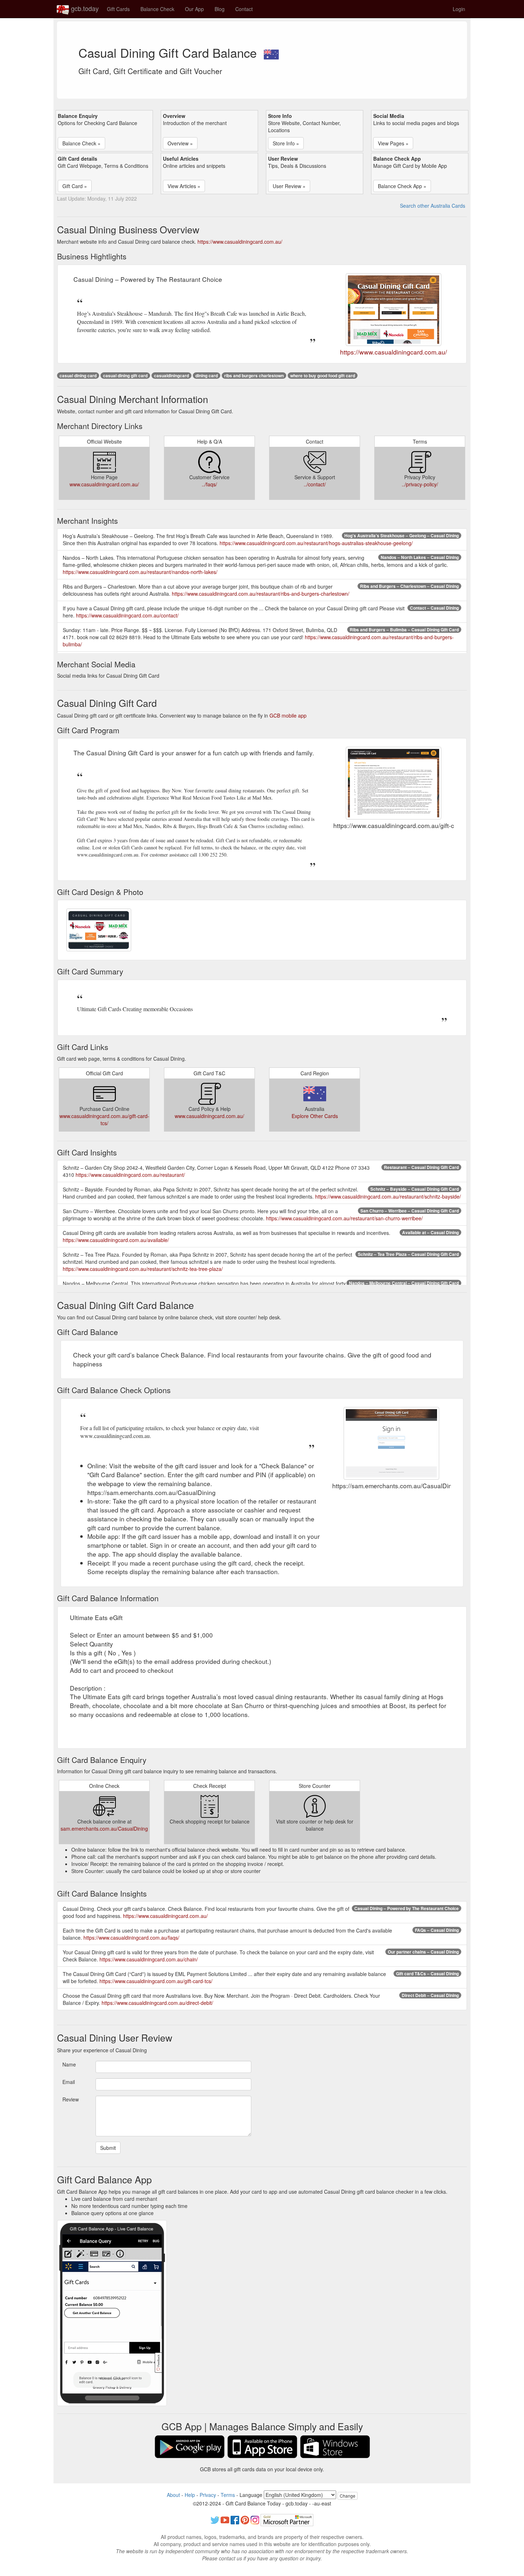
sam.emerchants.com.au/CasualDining (104, 1828)
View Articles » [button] (184, 186)
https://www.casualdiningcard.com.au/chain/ (149, 1959)
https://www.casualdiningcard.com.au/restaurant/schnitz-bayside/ (388, 1196)
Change (348, 2496)
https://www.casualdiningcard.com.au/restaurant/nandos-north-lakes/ (140, 572)
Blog (220, 9)
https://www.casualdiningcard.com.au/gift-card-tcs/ (156, 1981)
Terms (228, 2495)
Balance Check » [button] (81, 143)
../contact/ (315, 484)
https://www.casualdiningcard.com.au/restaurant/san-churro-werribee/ (344, 1218)
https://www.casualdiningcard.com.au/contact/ (127, 615)
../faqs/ (209, 484)
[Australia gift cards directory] (271, 52)
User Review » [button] (289, 186)
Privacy (208, 2495)
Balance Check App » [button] (402, 186)
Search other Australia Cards (433, 206)
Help (190, 2495)
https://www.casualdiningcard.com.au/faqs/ (131, 1938)
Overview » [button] (180, 143)
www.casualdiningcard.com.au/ (104, 484)
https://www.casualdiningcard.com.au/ (240, 242)
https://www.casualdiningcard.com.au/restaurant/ (130, 1175)
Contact (244, 9)
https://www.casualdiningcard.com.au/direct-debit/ (157, 2003)
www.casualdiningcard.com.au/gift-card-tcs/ (104, 1119)
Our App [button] (194, 9)
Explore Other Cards (315, 1116)
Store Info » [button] (286, 143)
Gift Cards (118, 9)
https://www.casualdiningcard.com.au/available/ (116, 1240)
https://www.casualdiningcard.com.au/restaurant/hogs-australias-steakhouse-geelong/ (316, 543)
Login (459, 9)
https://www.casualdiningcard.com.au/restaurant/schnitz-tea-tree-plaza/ (143, 1269)
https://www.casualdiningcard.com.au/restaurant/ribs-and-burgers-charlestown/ (261, 594)
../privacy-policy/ (420, 484)
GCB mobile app (288, 715)
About (173, 2495)
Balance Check (157, 9)
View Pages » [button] (393, 143)
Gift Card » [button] (75, 186)
